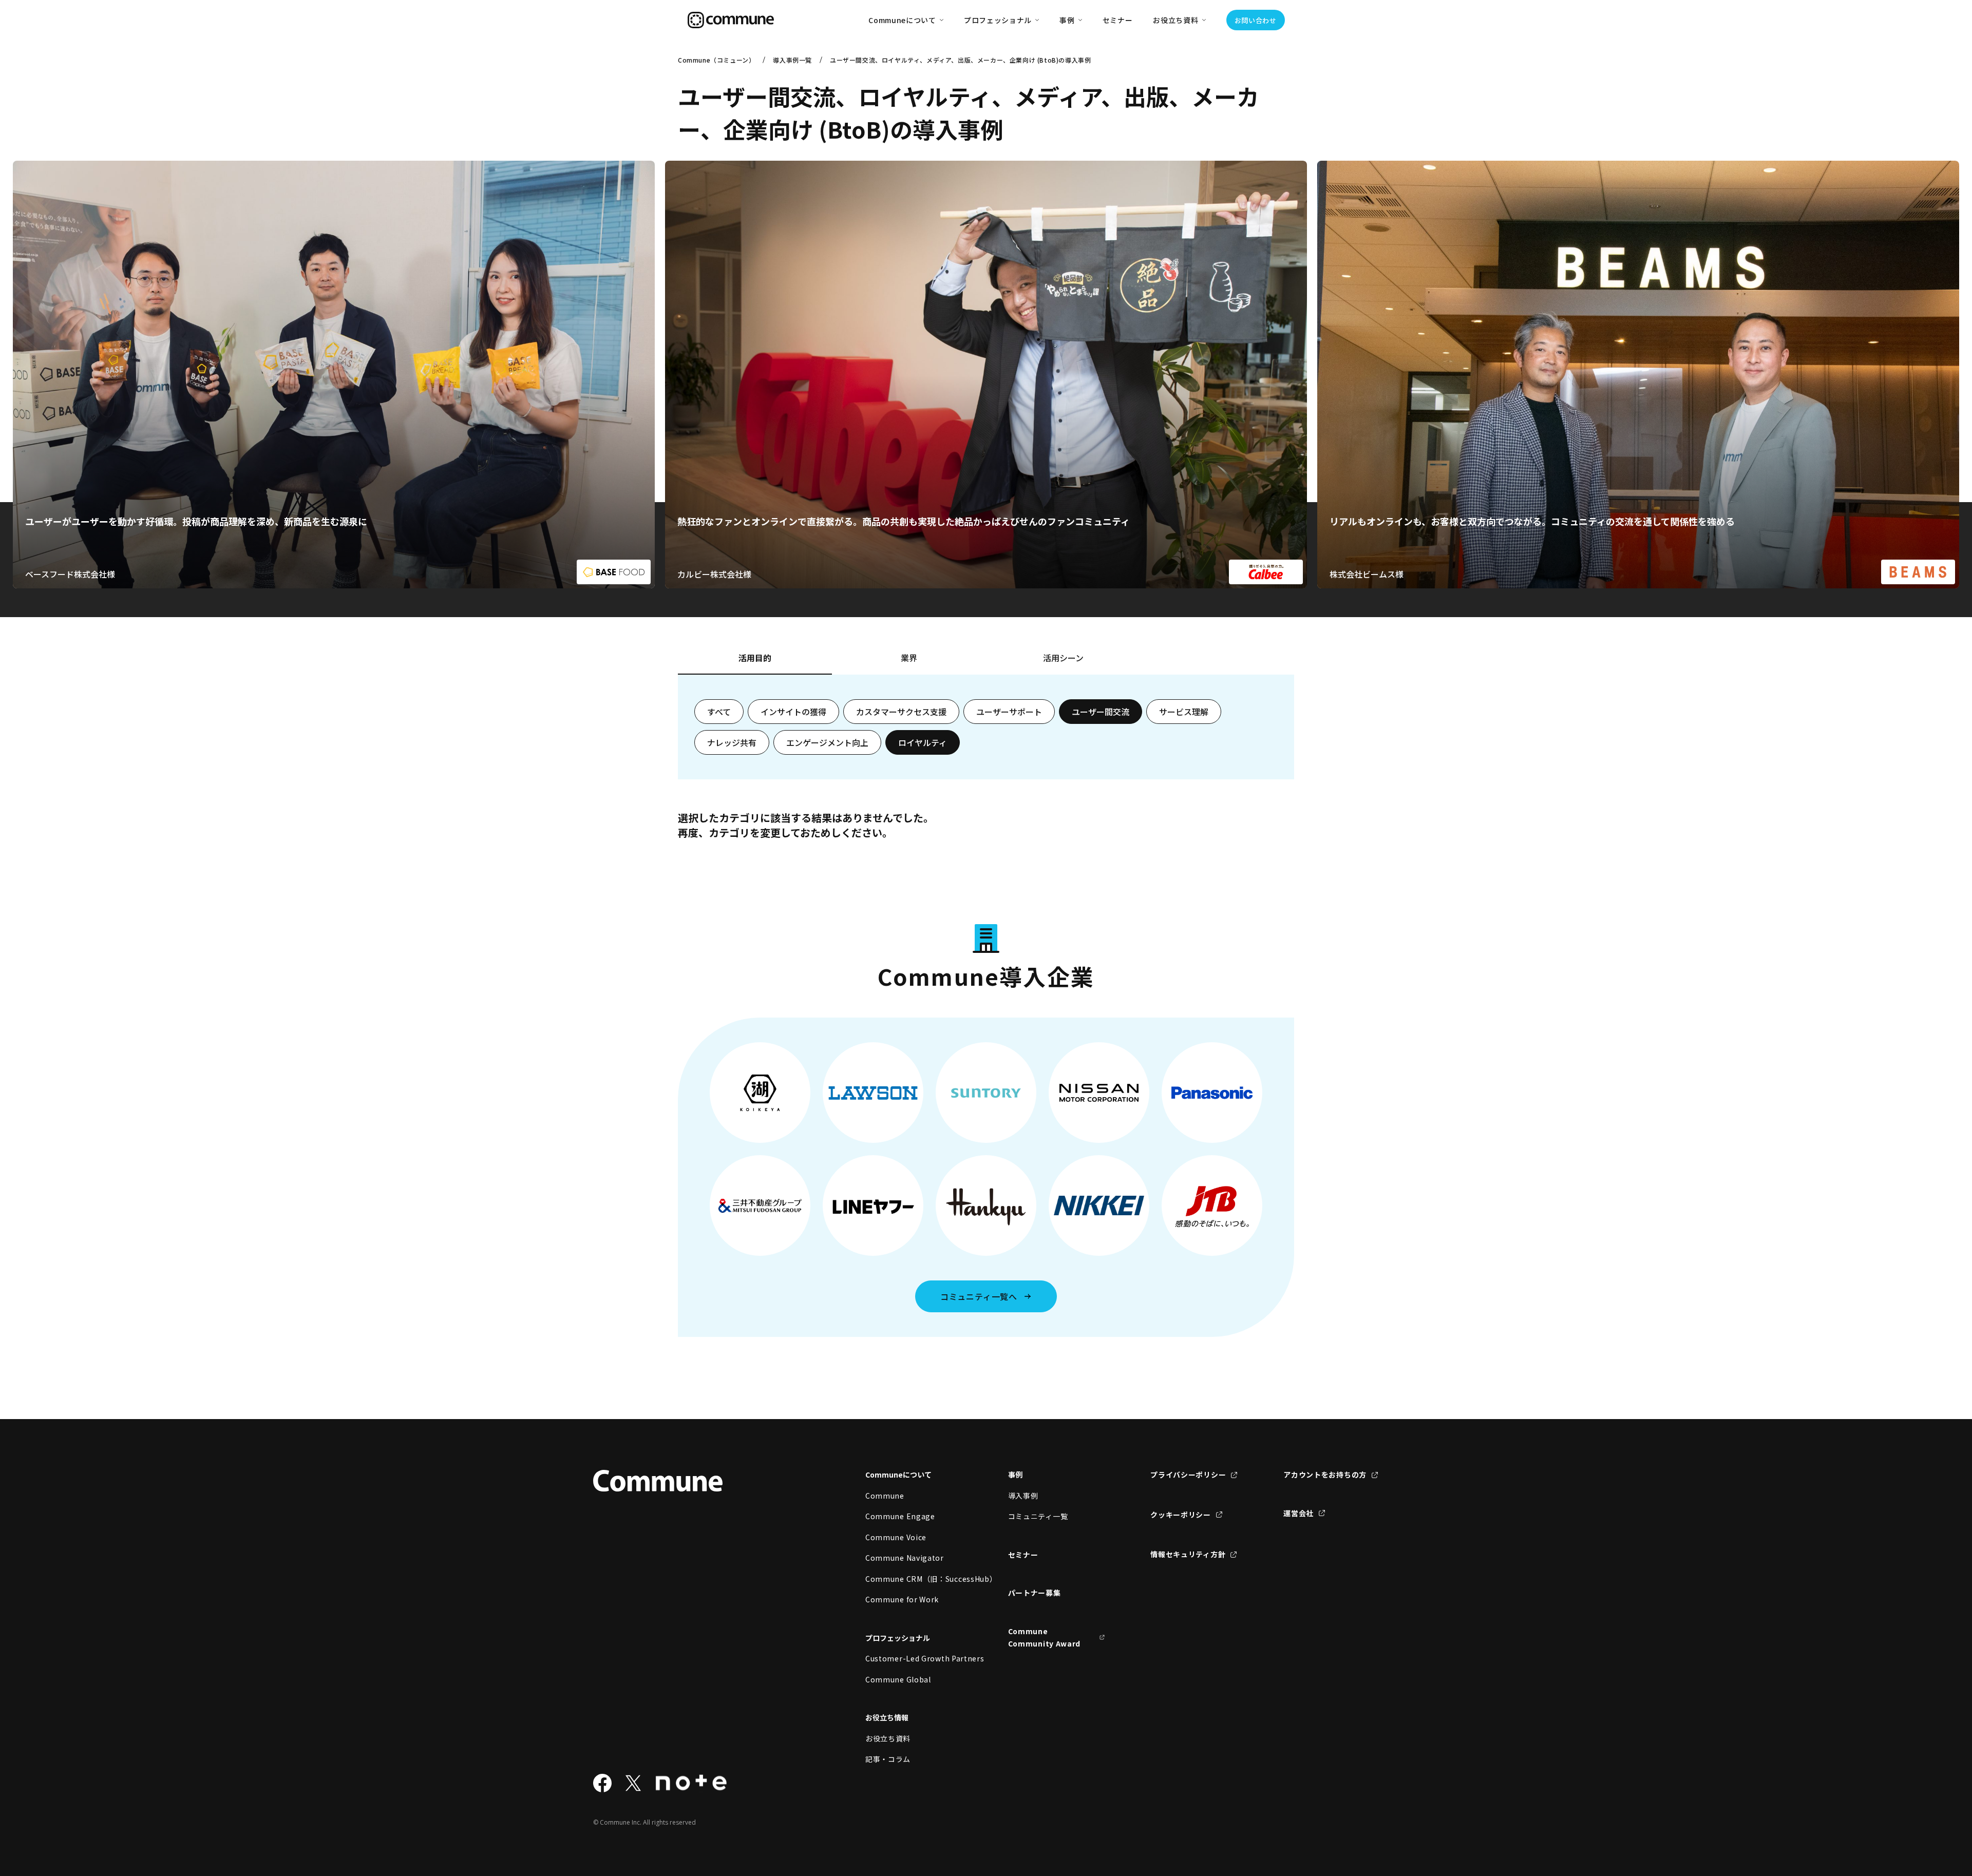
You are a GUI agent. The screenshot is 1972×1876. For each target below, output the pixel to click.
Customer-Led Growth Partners (914, 1658)
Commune (885, 1496)
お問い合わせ (1256, 20)
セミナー (1118, 20)
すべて (719, 712)
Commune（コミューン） (716, 60)
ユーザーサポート (1009, 712)
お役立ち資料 (888, 1738)
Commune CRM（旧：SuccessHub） (914, 1579)
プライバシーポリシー (1188, 1475)
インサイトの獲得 (793, 712)
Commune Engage (900, 1516)
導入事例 (1023, 1496)
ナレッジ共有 (732, 742)
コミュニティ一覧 (1038, 1516)
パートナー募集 (1035, 1593)
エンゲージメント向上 (827, 742)
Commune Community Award (1045, 1638)
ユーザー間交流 (1101, 712)
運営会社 (1298, 1513)
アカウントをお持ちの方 (1325, 1475)
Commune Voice (896, 1537)
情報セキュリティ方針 (1188, 1554)
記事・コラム (888, 1759)
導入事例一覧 (792, 60)
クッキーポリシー (1181, 1515)
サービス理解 (1184, 712)
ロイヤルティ (923, 742)
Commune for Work (902, 1599)
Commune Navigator (905, 1558)
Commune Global (898, 1679)
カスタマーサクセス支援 (901, 712)
